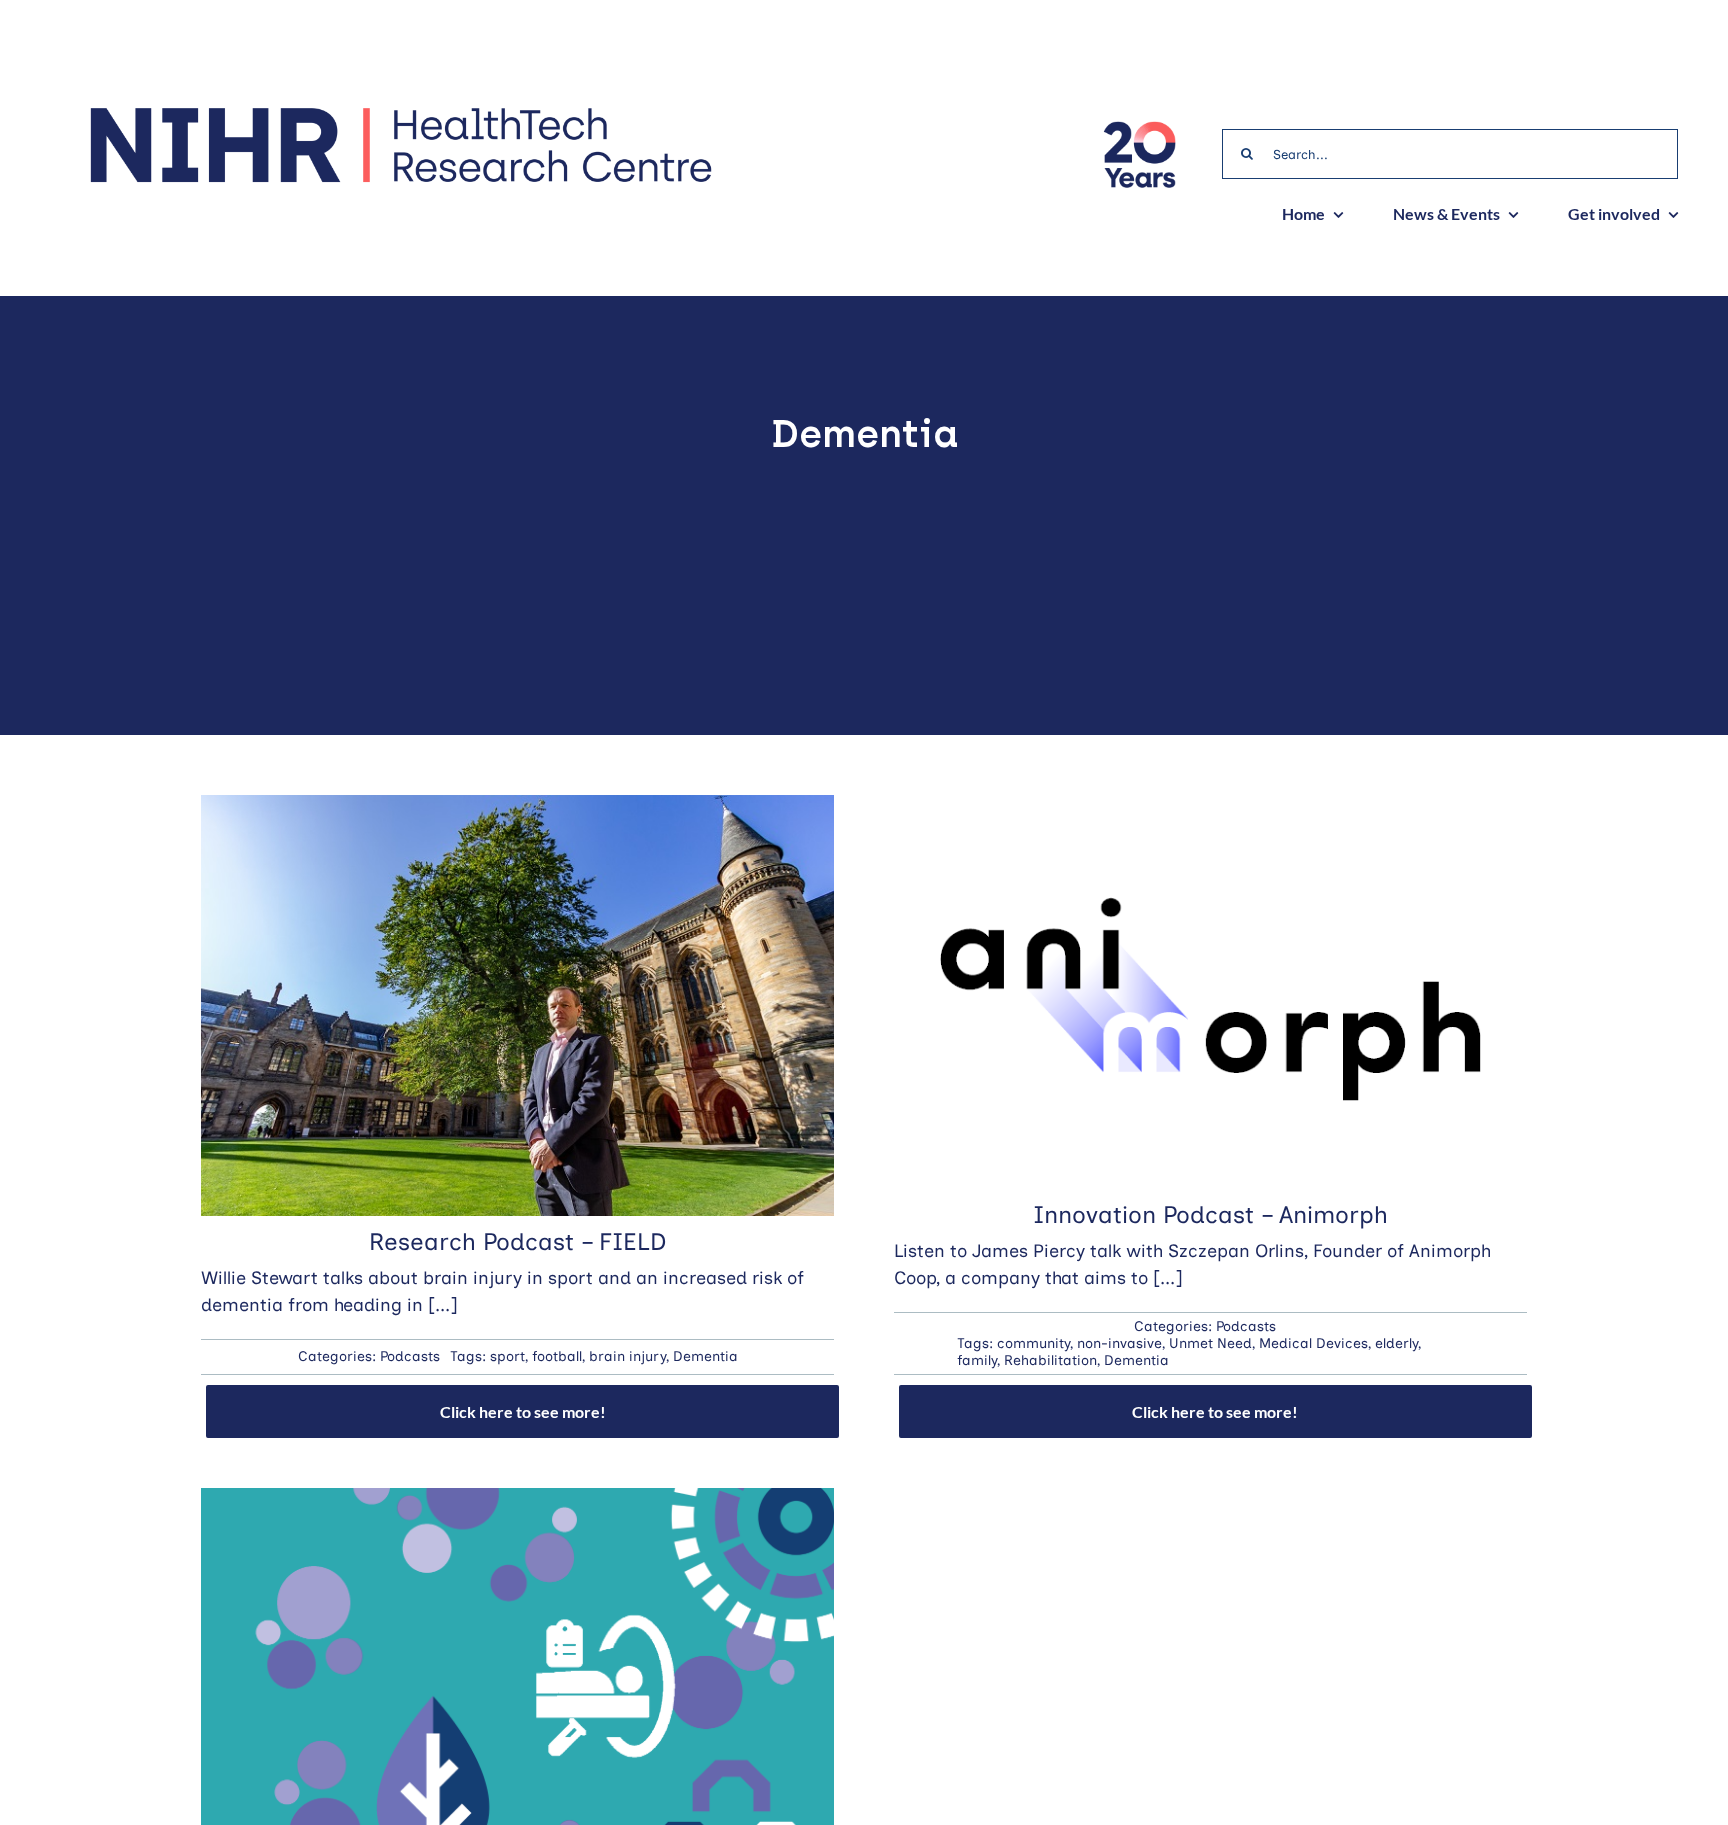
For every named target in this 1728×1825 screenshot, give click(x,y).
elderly (1396, 1343)
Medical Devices (1313, 1343)
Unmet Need (1210, 1343)
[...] (442, 1305)
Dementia (705, 1356)
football (557, 1356)
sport (507, 1356)
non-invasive (1119, 1343)
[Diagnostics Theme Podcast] (517, 1501)
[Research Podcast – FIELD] (517, 808)
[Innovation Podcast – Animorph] (1210, 808)
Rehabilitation (1050, 1360)
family (977, 1360)
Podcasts (410, 1356)
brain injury (627, 1356)
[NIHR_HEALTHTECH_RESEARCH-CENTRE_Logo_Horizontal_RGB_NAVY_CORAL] (400, 114)
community (1033, 1343)
